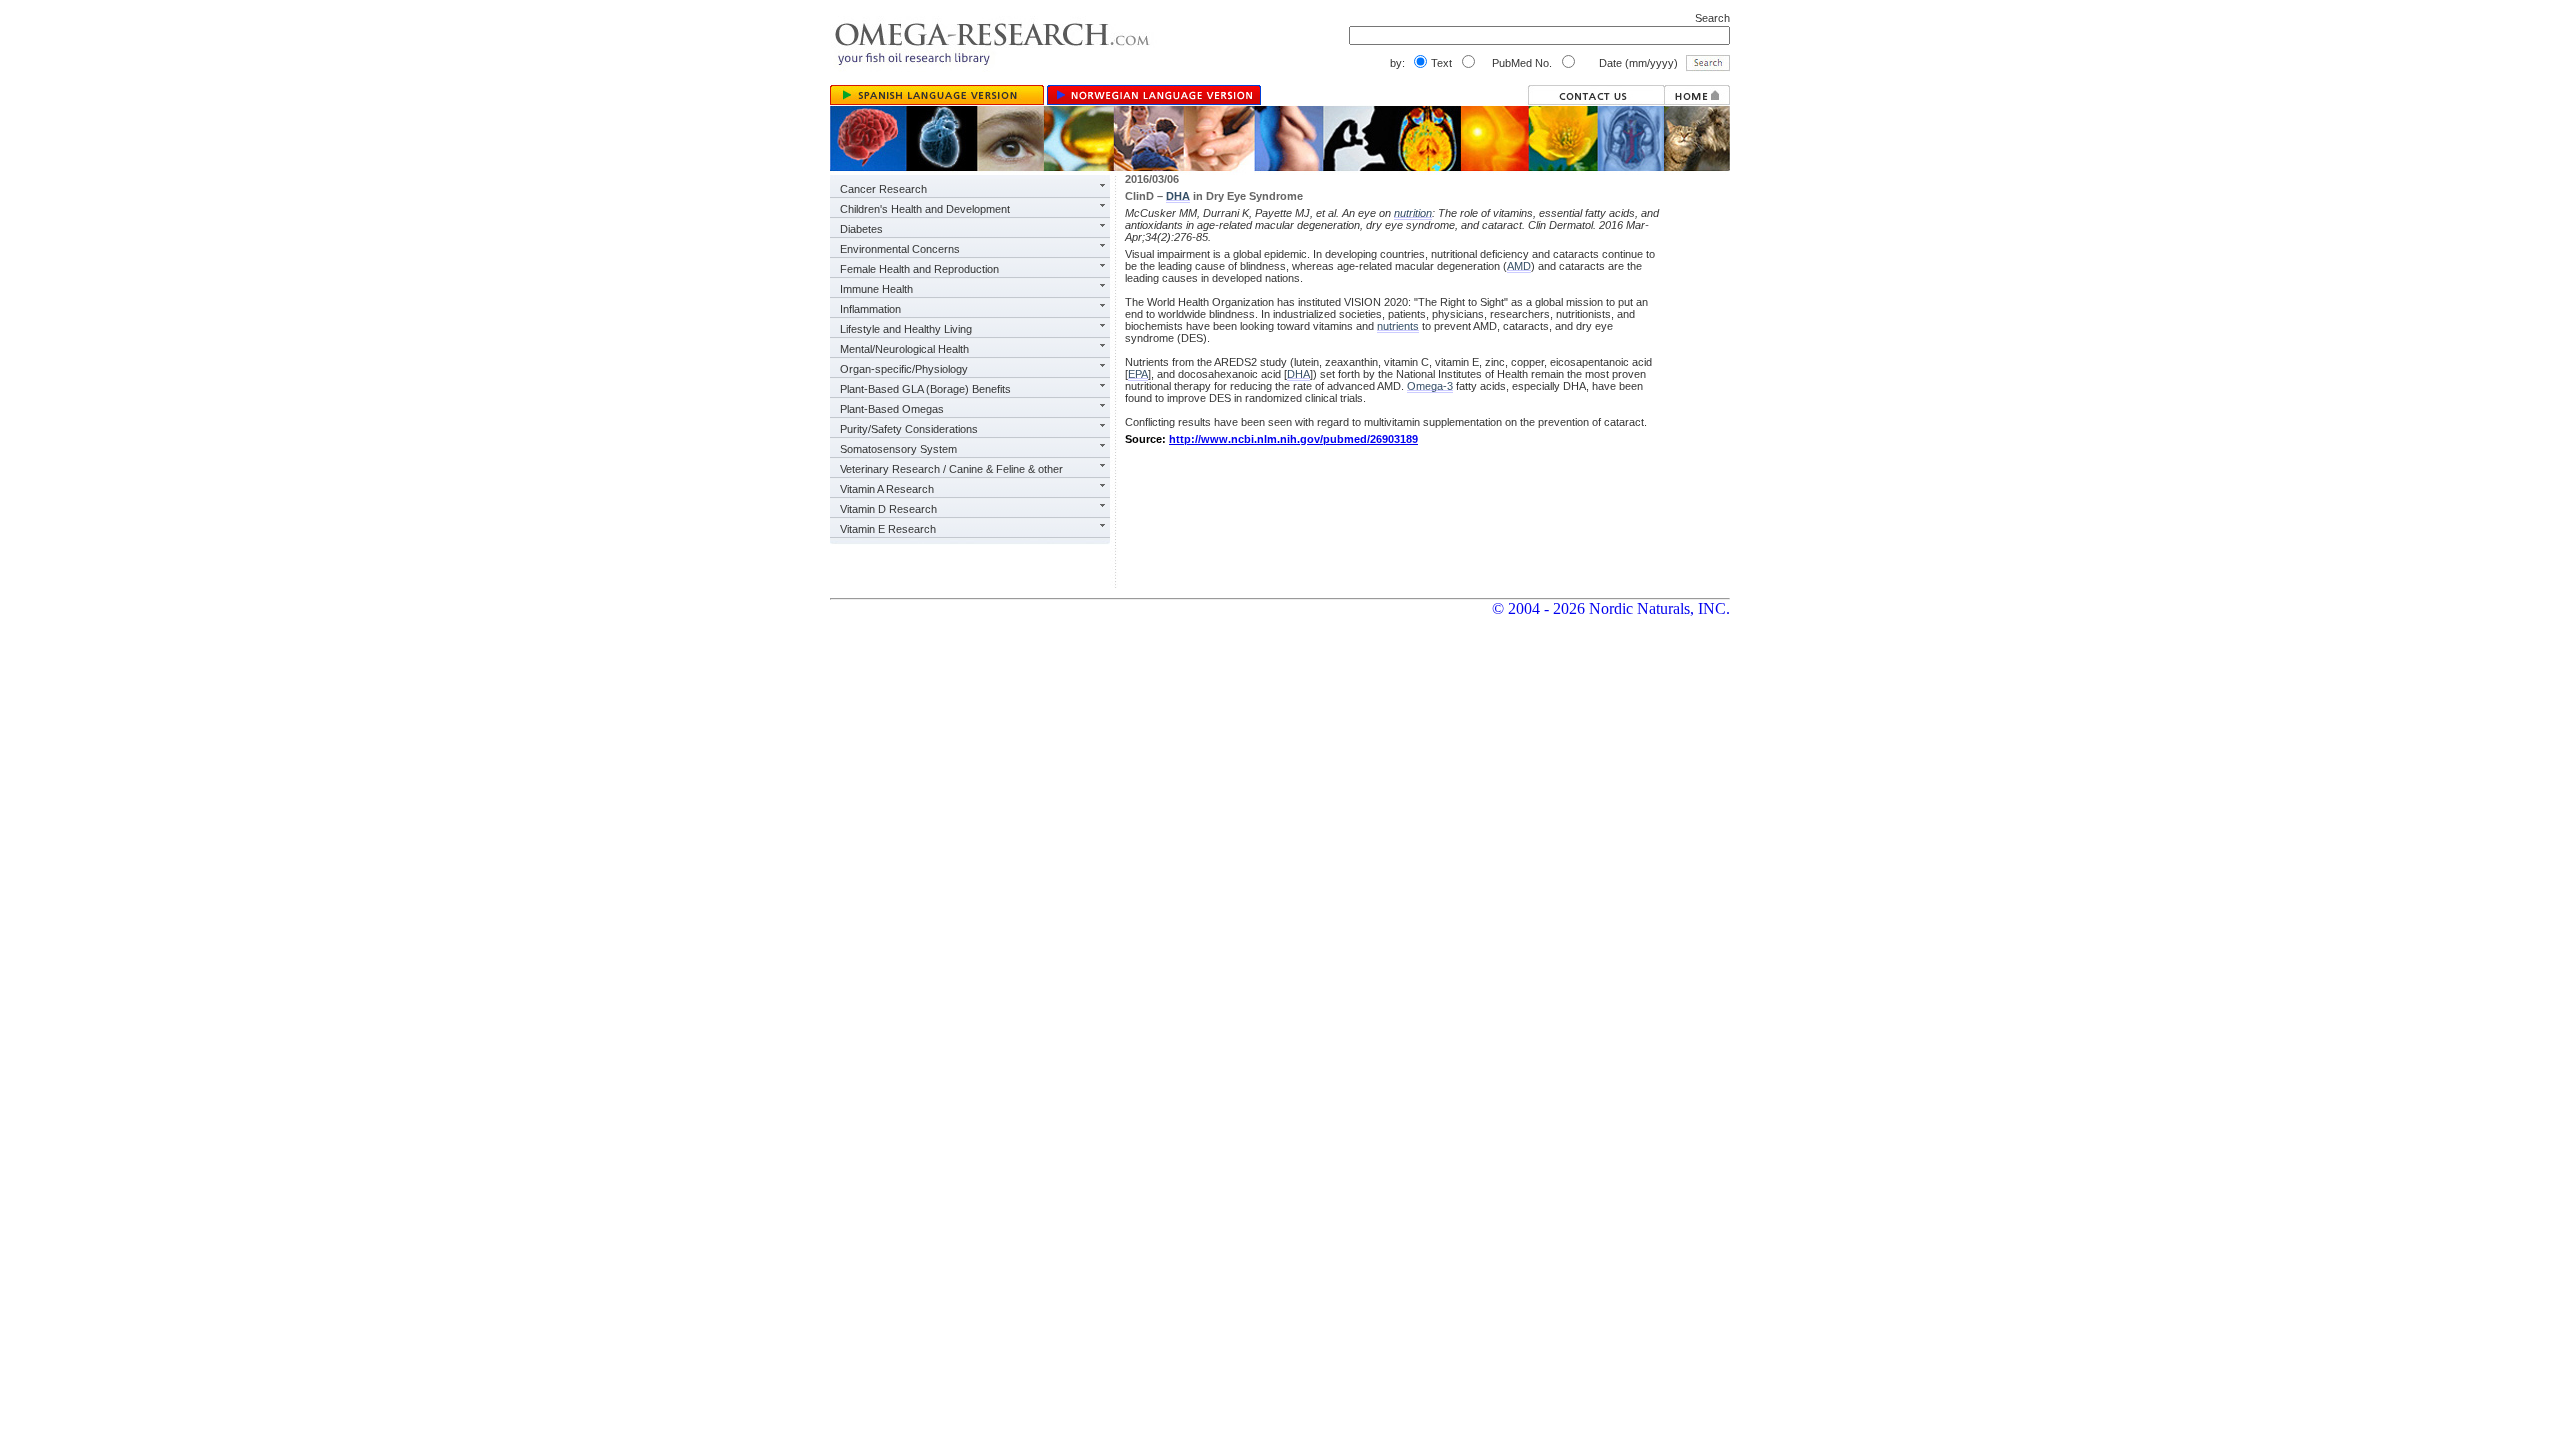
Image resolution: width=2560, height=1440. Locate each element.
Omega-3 (1430, 386)
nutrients (1398, 326)
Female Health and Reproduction (919, 269)
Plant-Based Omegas (892, 409)
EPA (1138, 374)
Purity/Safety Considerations (909, 429)
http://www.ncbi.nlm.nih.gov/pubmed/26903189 (1293, 439)
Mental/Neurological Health (904, 349)
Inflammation (870, 309)
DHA (1178, 196)
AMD (1519, 266)
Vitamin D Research (888, 509)
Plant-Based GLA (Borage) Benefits (925, 389)
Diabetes (861, 229)
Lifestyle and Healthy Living (906, 329)
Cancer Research (883, 189)
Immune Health (876, 289)
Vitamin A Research (887, 489)
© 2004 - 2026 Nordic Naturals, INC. (1611, 608)
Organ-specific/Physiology (904, 369)
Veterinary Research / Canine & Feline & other (951, 469)
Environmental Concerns (900, 249)
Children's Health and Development (925, 209)
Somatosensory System (898, 449)
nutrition (1413, 213)
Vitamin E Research (888, 529)
